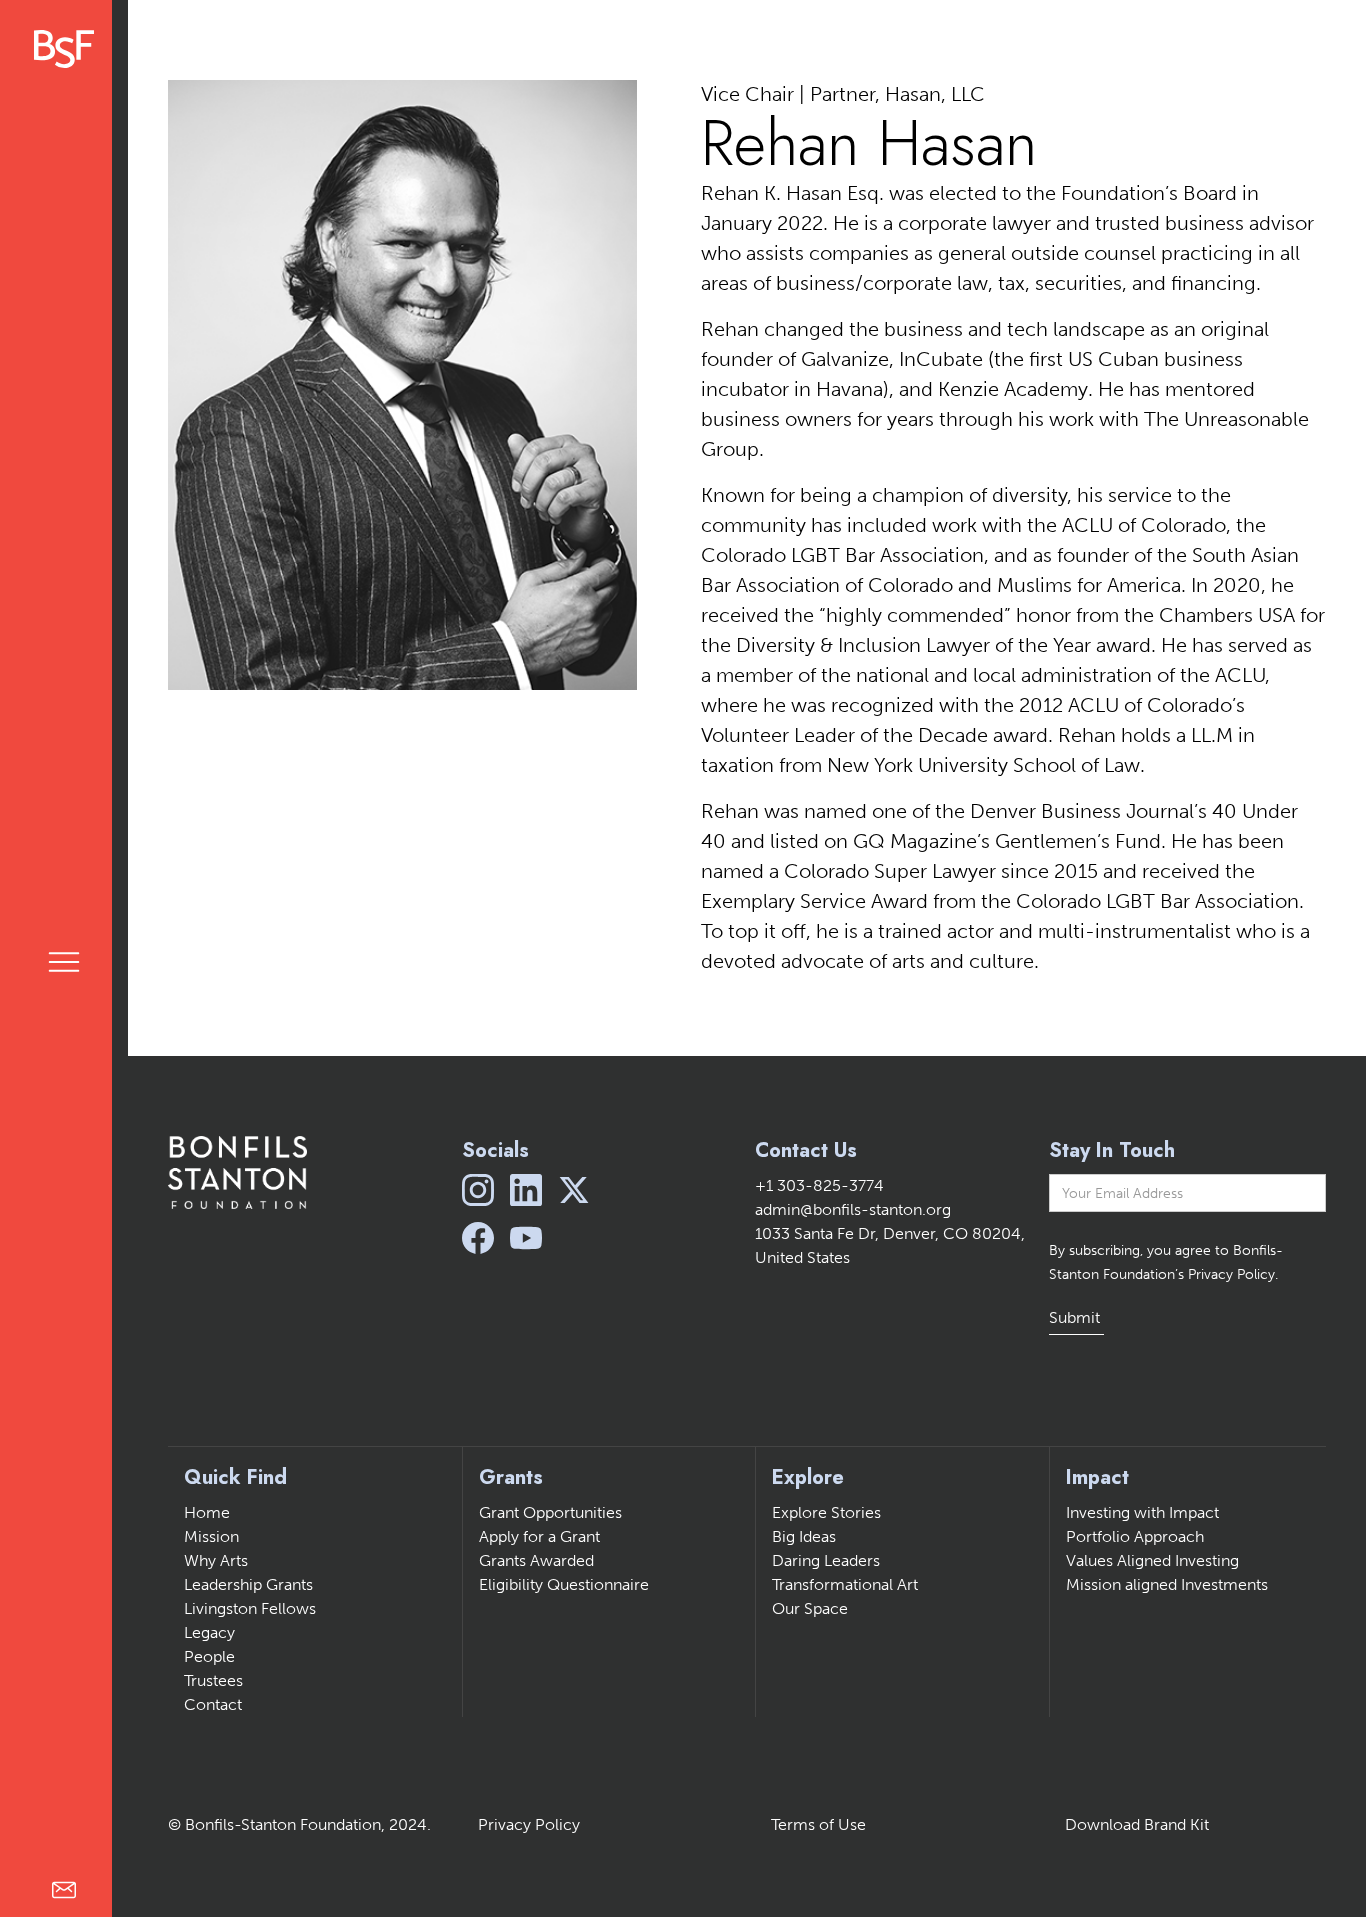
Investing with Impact (1142, 1512)
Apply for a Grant (539, 1536)
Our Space (810, 1608)
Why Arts (216, 1560)
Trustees (213, 1680)
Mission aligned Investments (1167, 1584)
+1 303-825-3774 (819, 1185)
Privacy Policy (529, 1824)
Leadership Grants (248, 1584)
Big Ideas (804, 1536)
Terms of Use (818, 1824)
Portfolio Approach (1135, 1536)
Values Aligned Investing (1152, 1560)
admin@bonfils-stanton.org (853, 1209)
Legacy (209, 1632)
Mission (211, 1536)
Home (207, 1512)
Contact (213, 1704)
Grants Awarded (536, 1560)
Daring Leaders (826, 1560)
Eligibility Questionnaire (564, 1584)
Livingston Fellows (250, 1608)
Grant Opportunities (550, 1512)
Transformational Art (845, 1584)
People (209, 1656)
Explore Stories (826, 1512)
